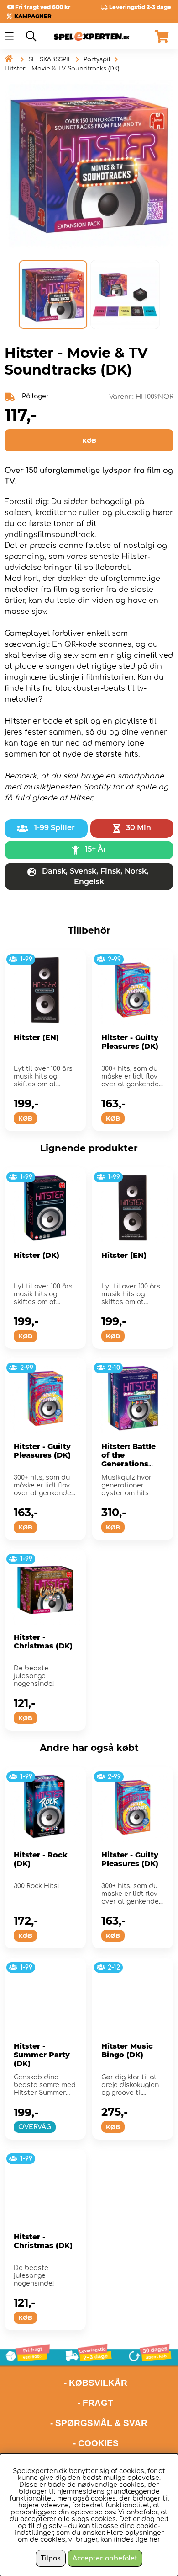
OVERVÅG (35, 2127)
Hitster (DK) (37, 1255)
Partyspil (97, 59)
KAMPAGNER (33, 16)
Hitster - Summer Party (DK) (42, 2055)
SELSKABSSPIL (50, 59)
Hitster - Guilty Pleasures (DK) (130, 1042)
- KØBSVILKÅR (66, 2383)
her (155, 2540)
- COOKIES (96, 2443)
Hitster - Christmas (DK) (43, 1642)
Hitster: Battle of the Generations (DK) (128, 1460)
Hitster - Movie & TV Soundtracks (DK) (62, 69)
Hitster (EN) (36, 1038)
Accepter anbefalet (105, 2558)
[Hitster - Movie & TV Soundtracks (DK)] (53, 295)
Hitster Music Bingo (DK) (127, 2050)
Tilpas (51, 2558)
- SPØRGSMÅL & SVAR (99, 2423)
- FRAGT (95, 2403)
